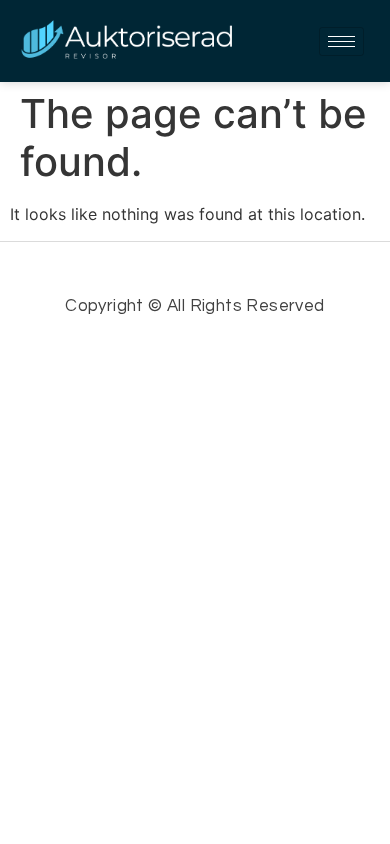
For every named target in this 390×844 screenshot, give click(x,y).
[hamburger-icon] (341, 41)
